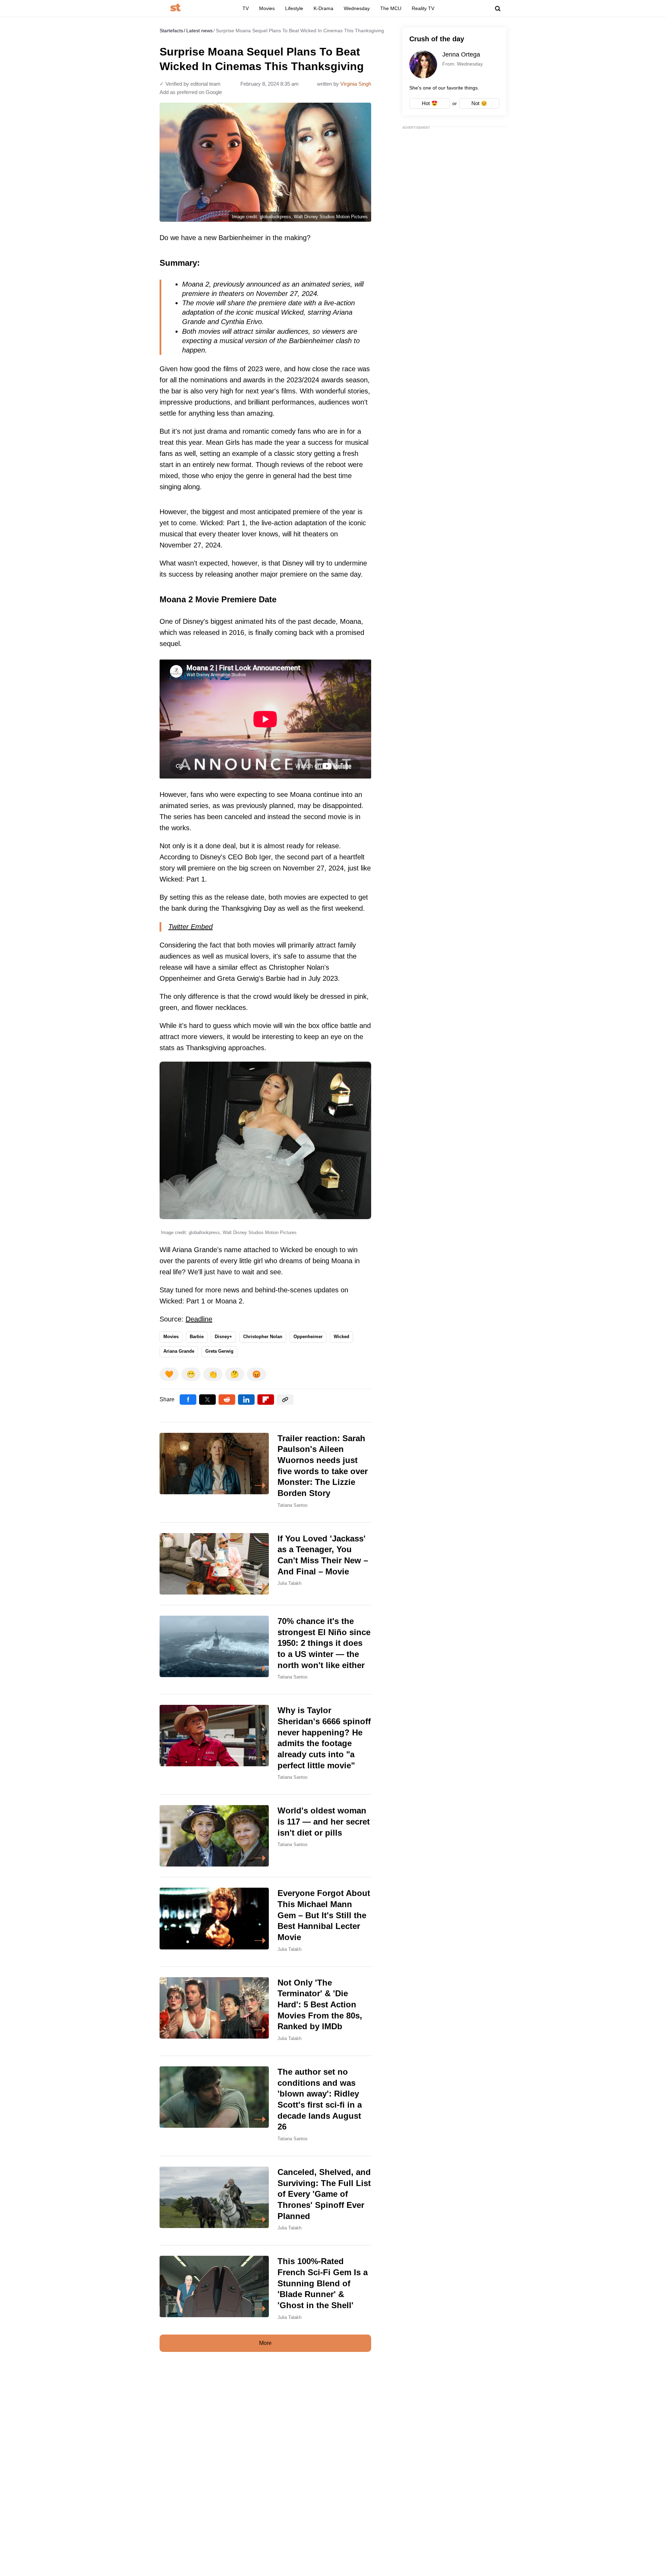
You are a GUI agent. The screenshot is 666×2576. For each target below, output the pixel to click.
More (265, 2343)
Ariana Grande (179, 1351)
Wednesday (357, 8)
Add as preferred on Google (191, 92)
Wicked (341, 1337)
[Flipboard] (266, 1400)
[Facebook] (188, 1400)
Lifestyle (294, 8)
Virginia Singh (356, 84)
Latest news (199, 31)
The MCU (391, 8)
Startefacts (171, 31)
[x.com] (207, 1400)
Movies (267, 8)
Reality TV (423, 8)
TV (246, 8)
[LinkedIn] (246, 1400)
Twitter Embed (190, 927)
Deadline (199, 1319)
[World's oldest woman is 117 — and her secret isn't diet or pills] (265, 1836)
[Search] (498, 9)
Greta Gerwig (219, 1351)
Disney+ (223, 1337)
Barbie (197, 1337)
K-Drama (323, 8)
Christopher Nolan (263, 1337)
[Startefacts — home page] (175, 8)
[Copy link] (285, 1400)
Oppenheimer (308, 1337)
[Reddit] (227, 1400)
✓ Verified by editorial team (190, 84)
